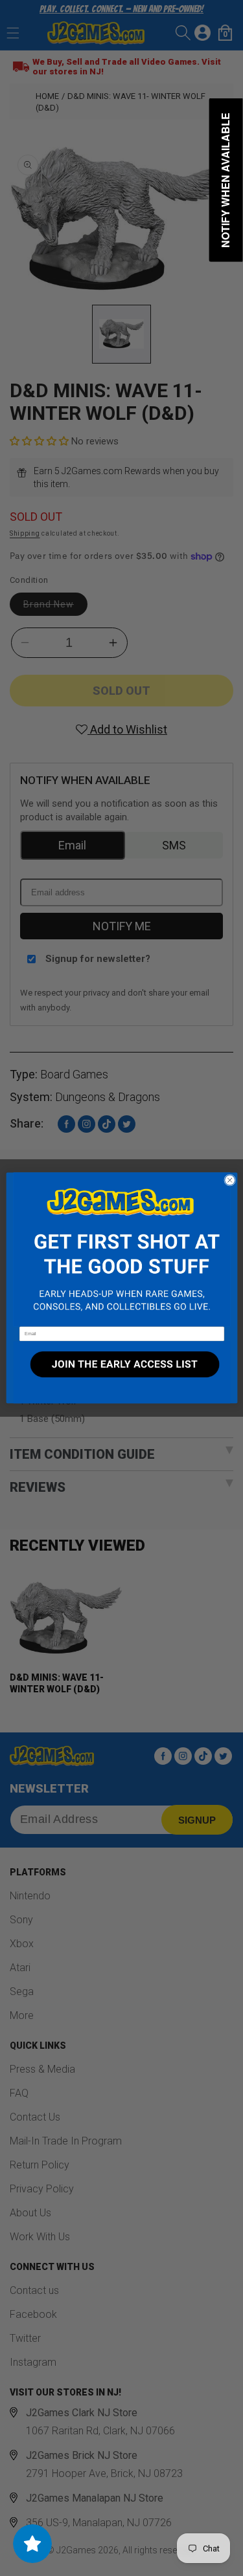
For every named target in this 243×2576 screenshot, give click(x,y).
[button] (121, 1250)
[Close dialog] (229, 1180)
